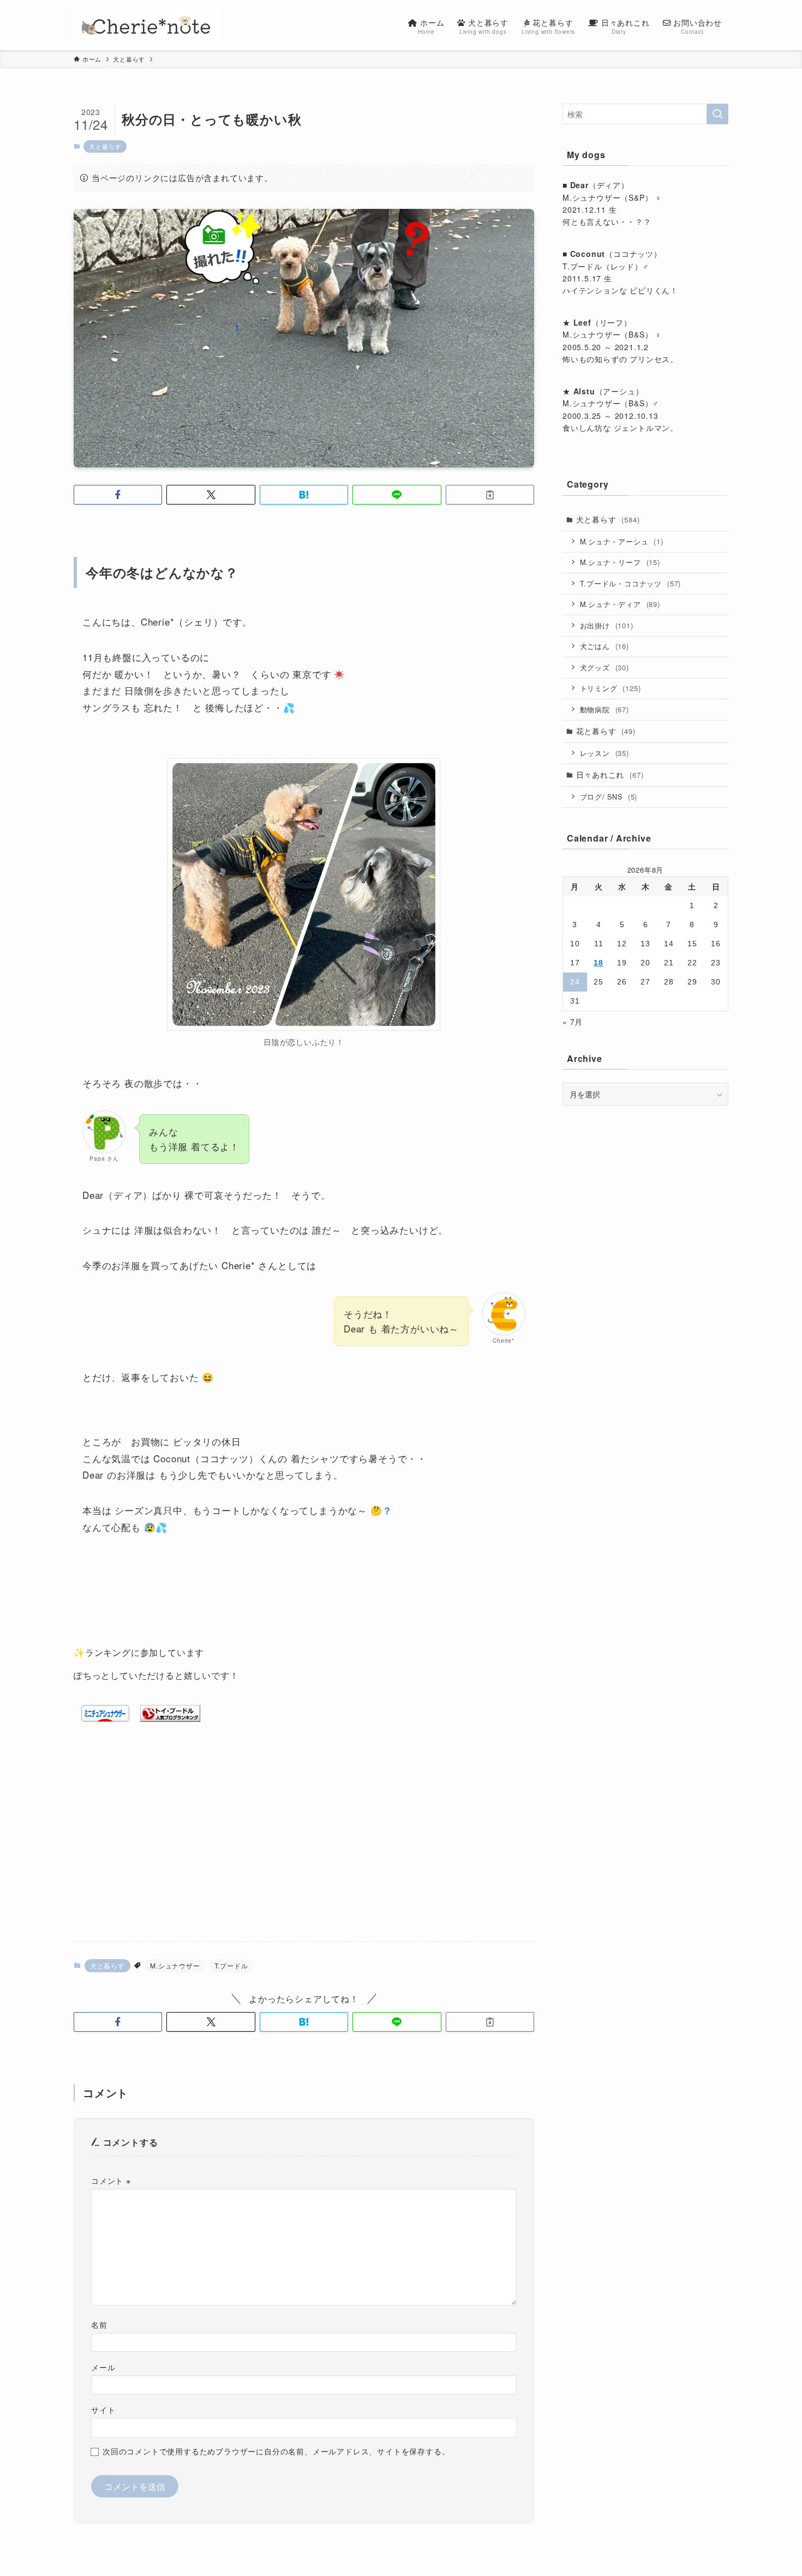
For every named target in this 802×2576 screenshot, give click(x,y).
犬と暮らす (105, 146)
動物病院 (605, 709)
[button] (118, 495)
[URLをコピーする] (490, 495)
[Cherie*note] (146, 25)
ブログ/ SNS (609, 797)
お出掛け (607, 625)
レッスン (605, 753)
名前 (99, 2324)
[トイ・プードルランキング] (170, 1718)
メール (103, 2367)
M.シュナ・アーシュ (622, 541)
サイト (103, 2409)
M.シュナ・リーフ (620, 562)
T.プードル (231, 1965)
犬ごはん (605, 646)
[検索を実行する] (717, 114)
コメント (111, 2180)
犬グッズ (605, 667)
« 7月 (573, 1022)
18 (598, 963)
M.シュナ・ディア (620, 604)
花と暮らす (606, 731)
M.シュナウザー (175, 1965)
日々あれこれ (610, 774)
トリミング (611, 688)
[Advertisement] (304, 1847)
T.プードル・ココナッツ (631, 583)
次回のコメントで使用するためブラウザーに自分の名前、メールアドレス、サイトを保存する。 (276, 2451)
